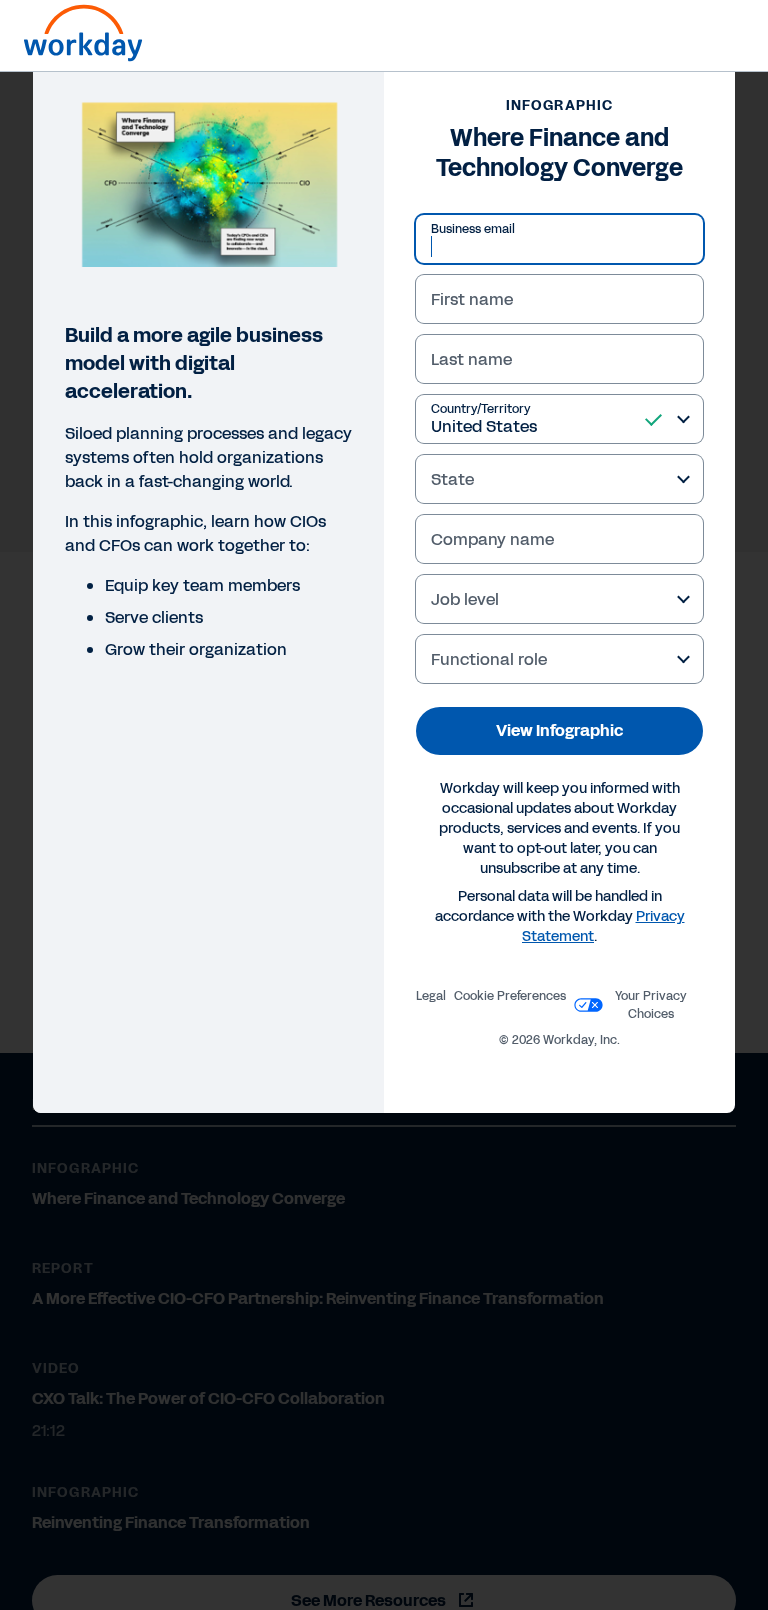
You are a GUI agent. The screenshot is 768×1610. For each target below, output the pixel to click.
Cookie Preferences (510, 996)
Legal (431, 996)
